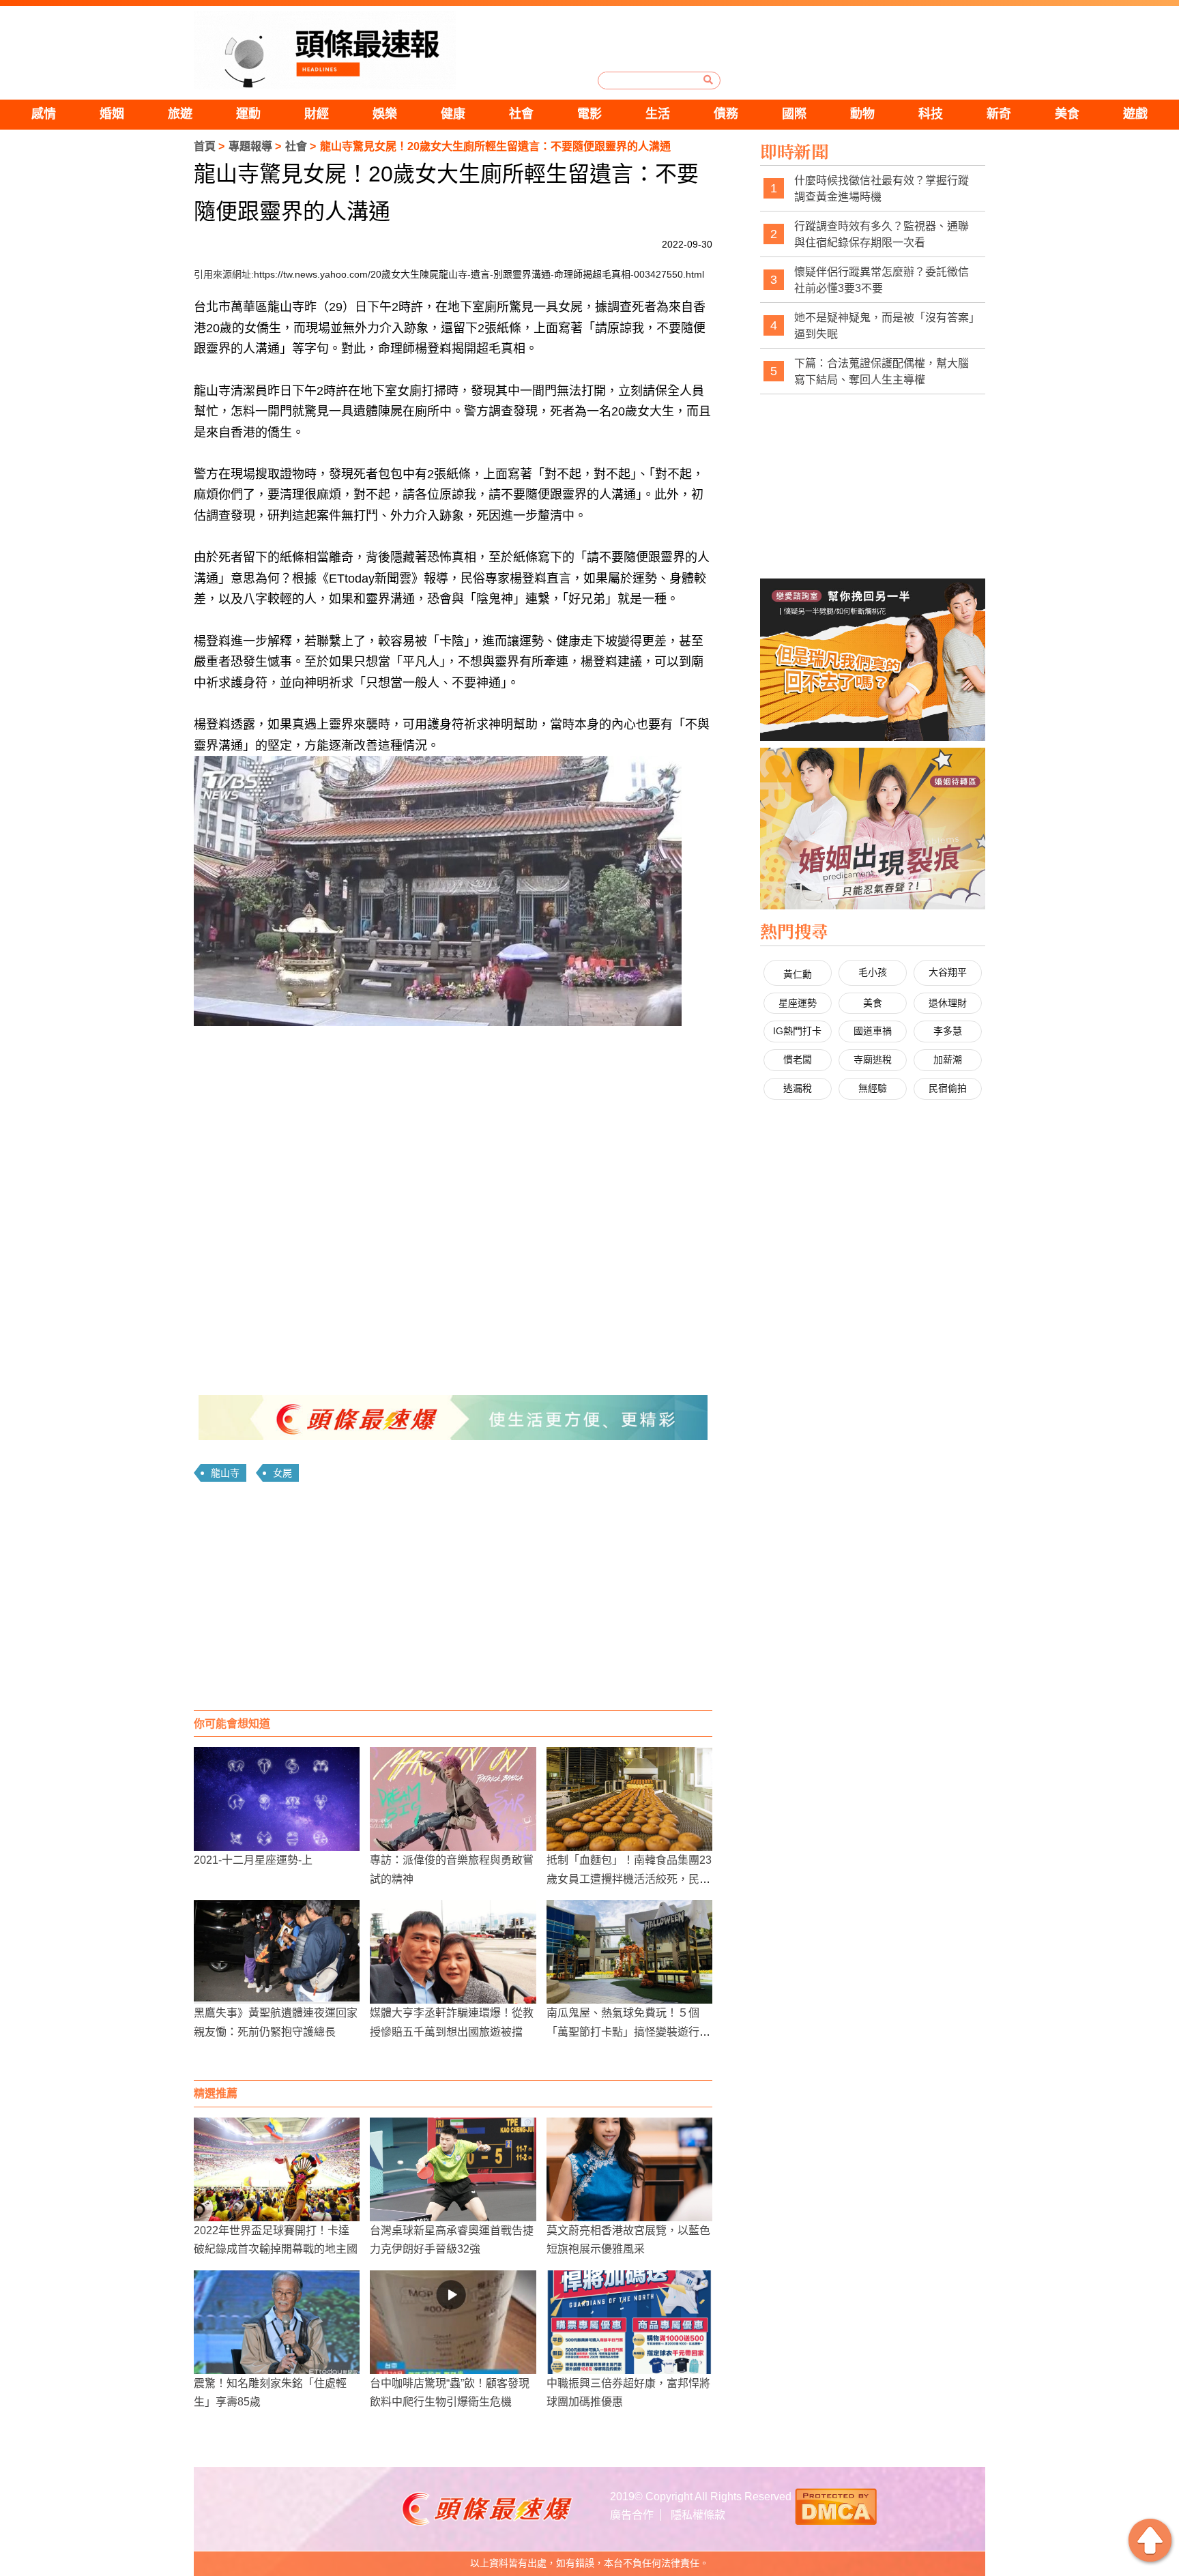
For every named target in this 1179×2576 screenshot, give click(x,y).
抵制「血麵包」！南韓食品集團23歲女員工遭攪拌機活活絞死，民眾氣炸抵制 (629, 1878)
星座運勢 (798, 1003)
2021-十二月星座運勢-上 (253, 1860)
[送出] (708, 80)
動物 (862, 114)
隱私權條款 (698, 2515)
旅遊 (180, 114)
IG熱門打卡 (797, 1031)
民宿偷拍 (948, 1088)
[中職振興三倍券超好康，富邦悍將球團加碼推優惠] (629, 2322)
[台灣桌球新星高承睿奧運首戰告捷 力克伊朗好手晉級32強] (453, 2169)
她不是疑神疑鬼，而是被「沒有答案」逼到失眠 (884, 326)
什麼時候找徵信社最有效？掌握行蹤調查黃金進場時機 (882, 189)
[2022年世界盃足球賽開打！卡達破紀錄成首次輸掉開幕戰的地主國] (277, 2169)
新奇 (999, 114)
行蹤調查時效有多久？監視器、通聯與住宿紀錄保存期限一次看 (882, 234)
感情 (44, 114)
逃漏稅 (798, 1088)
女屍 (282, 1473)
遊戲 (1135, 114)
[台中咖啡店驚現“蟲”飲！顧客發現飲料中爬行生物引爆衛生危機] (453, 2322)
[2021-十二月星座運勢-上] (277, 1799)
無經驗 (873, 1088)
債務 (726, 114)
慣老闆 (798, 1059)
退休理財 (948, 1003)
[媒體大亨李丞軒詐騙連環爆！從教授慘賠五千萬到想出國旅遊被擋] (453, 1952)
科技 (931, 114)
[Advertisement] (453, 1601)
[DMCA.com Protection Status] (836, 2505)
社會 (521, 114)
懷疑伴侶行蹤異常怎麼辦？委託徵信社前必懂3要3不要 (882, 280)
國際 (794, 114)
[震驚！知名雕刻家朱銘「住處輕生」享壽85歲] (277, 2322)
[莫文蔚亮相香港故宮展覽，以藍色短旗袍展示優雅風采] (629, 2169)
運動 (248, 114)
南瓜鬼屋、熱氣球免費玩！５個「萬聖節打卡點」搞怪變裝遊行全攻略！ (628, 2031)
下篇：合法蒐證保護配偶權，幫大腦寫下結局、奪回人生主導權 (882, 371)
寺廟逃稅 (873, 1059)
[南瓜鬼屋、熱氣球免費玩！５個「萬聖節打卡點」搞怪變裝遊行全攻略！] (629, 1952)
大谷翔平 (948, 972)
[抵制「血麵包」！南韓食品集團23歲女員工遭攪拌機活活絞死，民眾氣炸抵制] (629, 1799)
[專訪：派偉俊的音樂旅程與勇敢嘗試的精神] (453, 1799)
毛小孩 (873, 972)
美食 (1067, 114)
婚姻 (112, 114)
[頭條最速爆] (325, 50)
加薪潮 (948, 1059)
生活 (658, 114)
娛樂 (385, 114)
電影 (589, 114)
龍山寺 (225, 1473)
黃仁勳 (798, 974)
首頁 (205, 146)
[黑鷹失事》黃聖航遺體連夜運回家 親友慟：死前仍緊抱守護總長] (277, 1952)
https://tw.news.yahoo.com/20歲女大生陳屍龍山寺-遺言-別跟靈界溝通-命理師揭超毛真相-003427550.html (479, 274)
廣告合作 (632, 2515)
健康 (453, 114)
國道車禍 (873, 1031)
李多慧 (948, 1031)
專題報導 (250, 146)
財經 (317, 114)
